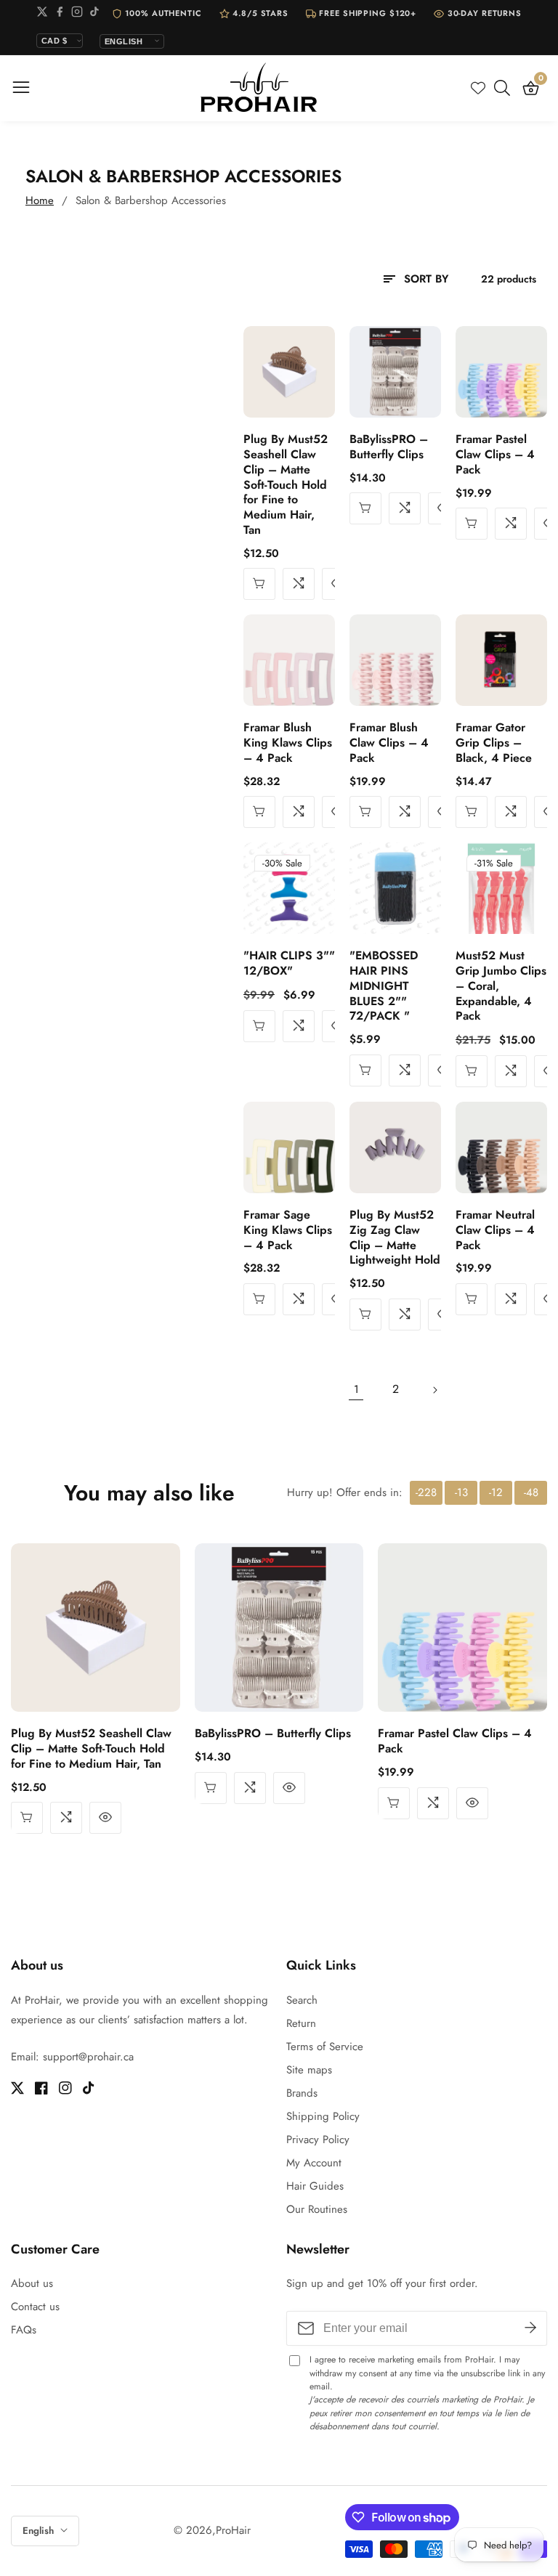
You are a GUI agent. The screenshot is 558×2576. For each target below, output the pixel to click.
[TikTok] (94, 14)
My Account (314, 2163)
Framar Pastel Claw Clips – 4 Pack (495, 455)
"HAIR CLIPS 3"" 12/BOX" (289, 964)
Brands (302, 2093)
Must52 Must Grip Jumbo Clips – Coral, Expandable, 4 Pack (501, 986)
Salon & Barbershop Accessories (151, 200)
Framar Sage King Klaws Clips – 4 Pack (288, 1230)
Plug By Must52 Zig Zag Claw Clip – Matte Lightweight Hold (395, 1238)
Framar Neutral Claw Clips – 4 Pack (495, 1230)
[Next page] (434, 1390)
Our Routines (317, 2209)
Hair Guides (315, 2186)
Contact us (35, 2307)
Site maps (309, 2070)
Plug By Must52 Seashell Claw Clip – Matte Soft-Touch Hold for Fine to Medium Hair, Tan (286, 485)
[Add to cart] (259, 584)
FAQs (24, 2330)
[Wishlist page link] (478, 88)
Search (302, 2000)
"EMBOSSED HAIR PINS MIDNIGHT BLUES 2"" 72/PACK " (384, 986)
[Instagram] (77, 14)
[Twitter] (42, 14)
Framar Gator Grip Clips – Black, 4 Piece (494, 743)
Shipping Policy (323, 2116)
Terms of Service (325, 2047)
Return (301, 2023)
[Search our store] (505, 88)
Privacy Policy (318, 2140)
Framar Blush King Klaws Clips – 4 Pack (288, 743)
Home (40, 200)
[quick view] (365, 1315)
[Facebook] (60, 14)
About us (32, 2283)
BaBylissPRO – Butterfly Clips (389, 447)
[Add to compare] (299, 584)
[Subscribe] (530, 2328)
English (40, 2531)
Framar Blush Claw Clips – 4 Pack (389, 743)
